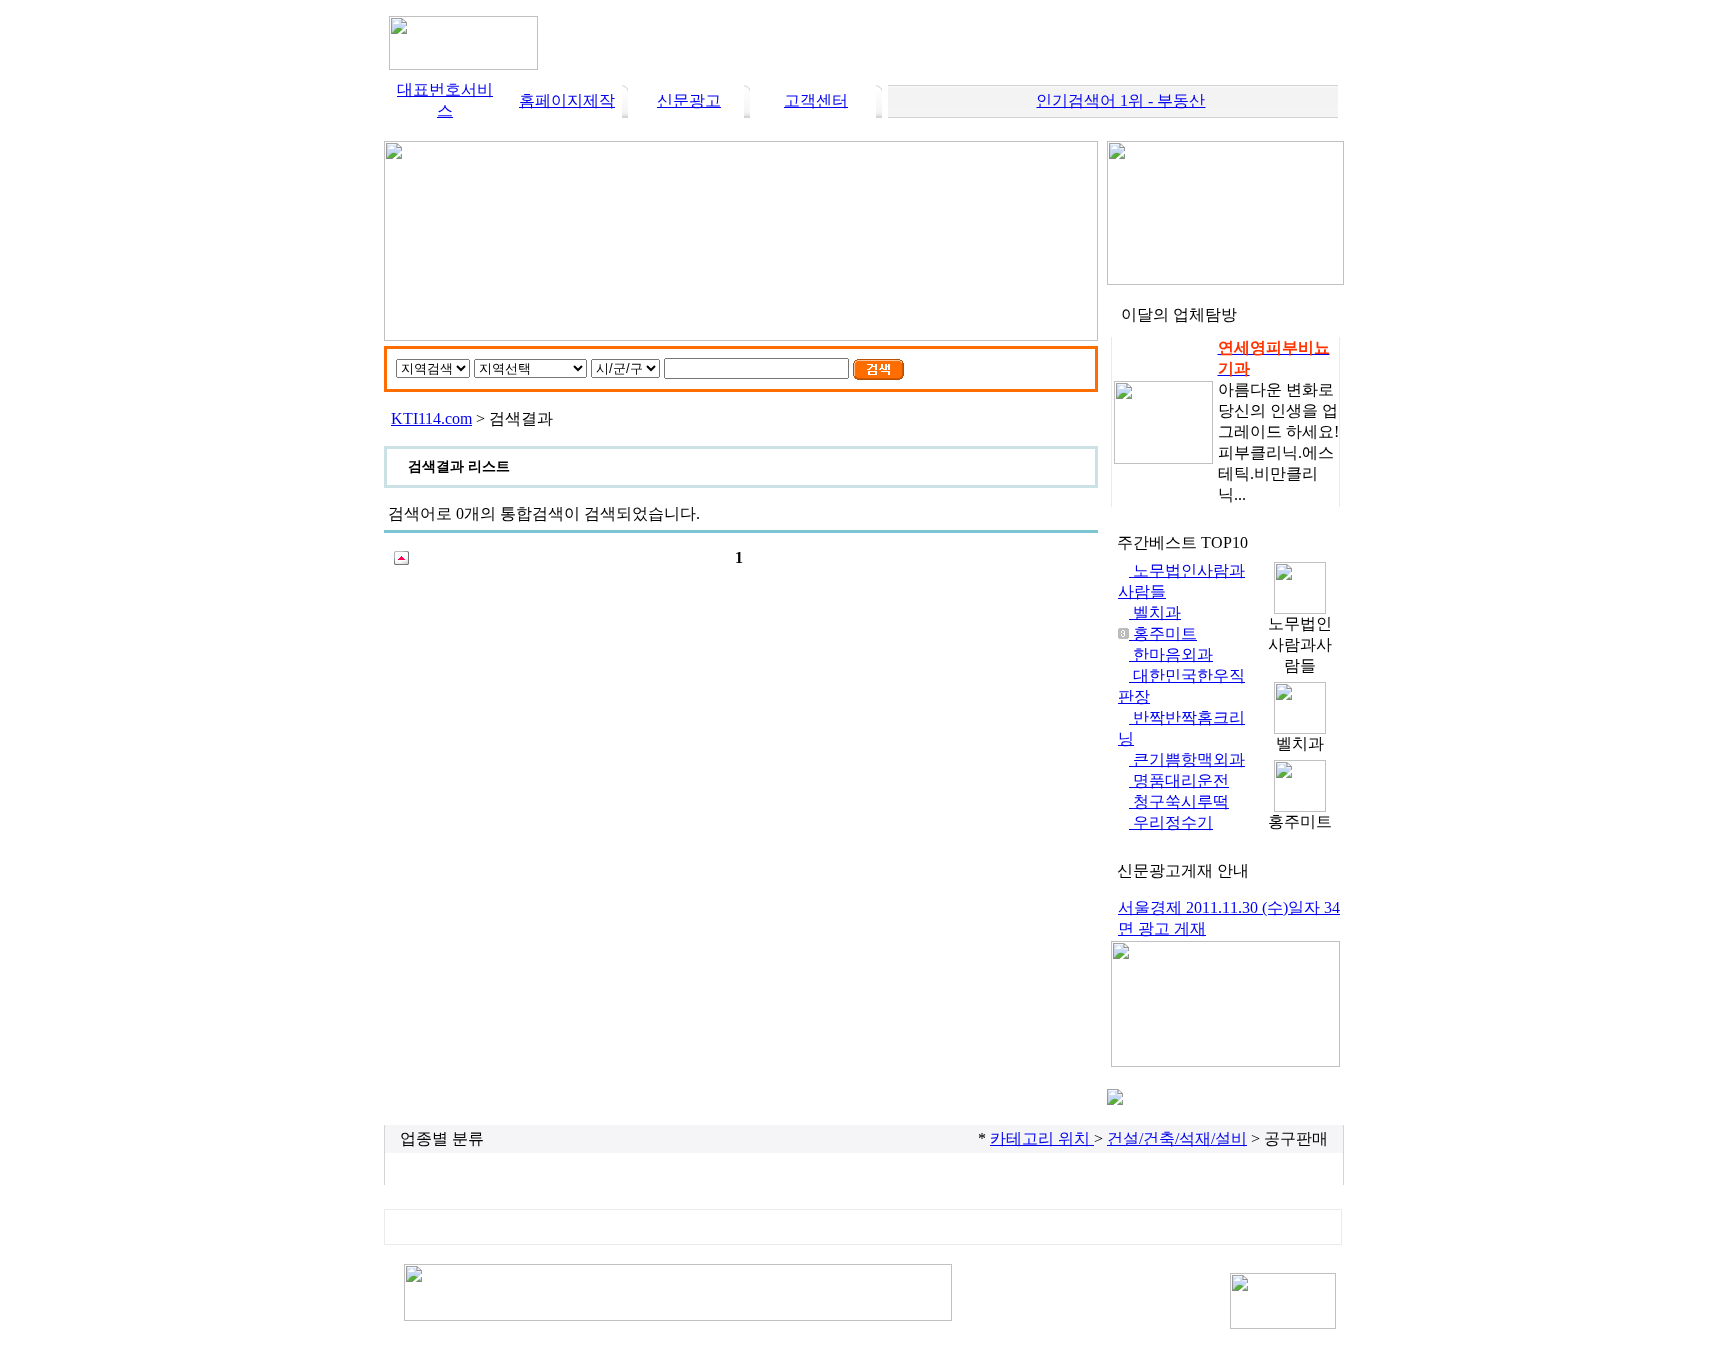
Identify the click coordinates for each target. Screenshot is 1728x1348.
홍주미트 (1163, 633)
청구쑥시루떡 (1179, 801)
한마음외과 (1171, 654)
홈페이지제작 (567, 100)
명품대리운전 (1179, 780)
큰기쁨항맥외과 (1187, 759)
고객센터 (816, 100)
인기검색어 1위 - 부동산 (1120, 100)
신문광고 (689, 100)
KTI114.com (431, 418)
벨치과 (1155, 612)
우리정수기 (1171, 822)
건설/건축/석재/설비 (1177, 1138)
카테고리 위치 (1042, 1138)
